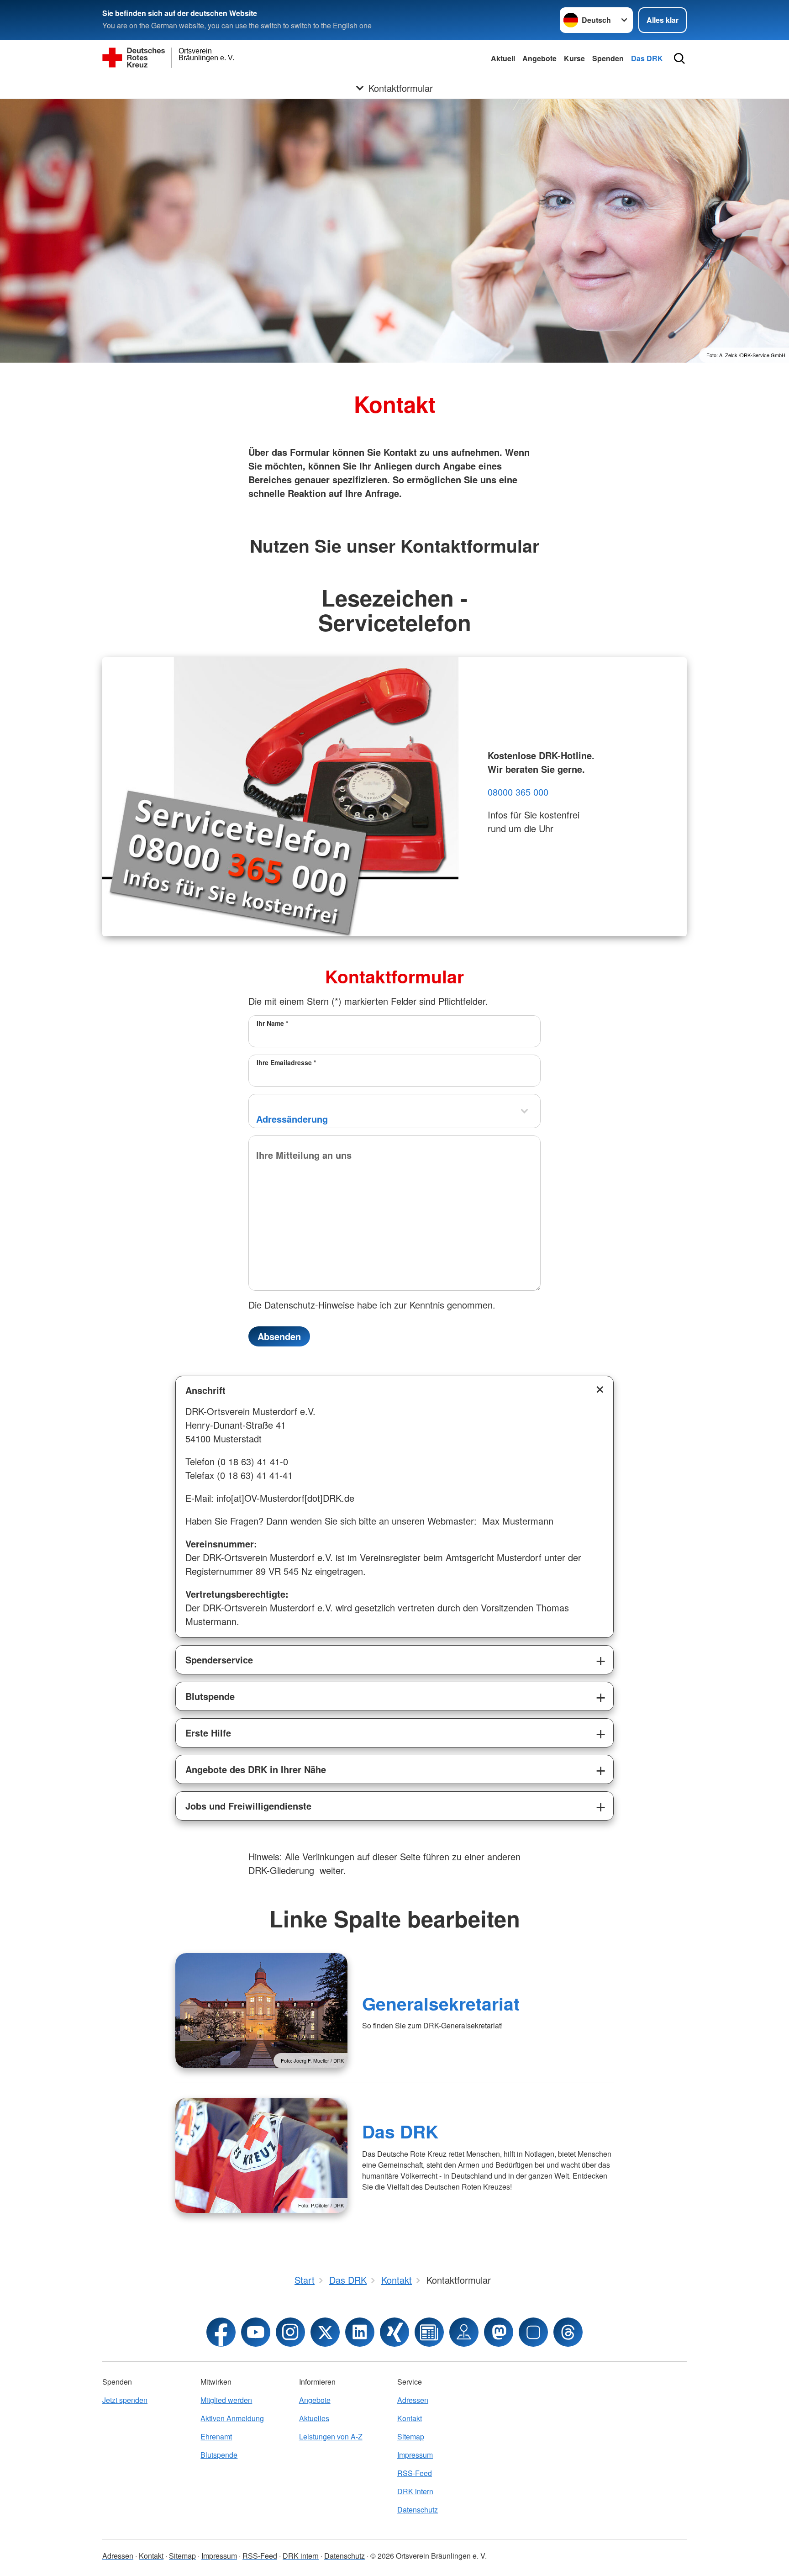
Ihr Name (272, 1023)
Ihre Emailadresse (286, 1062)
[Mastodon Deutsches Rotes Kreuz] (499, 2332)
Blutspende (210, 1696)
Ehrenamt (216, 2436)
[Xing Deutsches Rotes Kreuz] (394, 2332)
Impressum (415, 2455)
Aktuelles (314, 2418)
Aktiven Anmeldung (232, 2418)
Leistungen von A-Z (331, 2436)
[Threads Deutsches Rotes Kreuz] (568, 2332)
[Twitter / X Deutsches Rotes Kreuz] (325, 2332)
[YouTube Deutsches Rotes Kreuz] (256, 2332)
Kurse (574, 58)
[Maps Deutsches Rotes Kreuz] (464, 2332)
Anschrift (205, 1390)
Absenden (279, 1336)
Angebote (539, 58)
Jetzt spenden (125, 2400)
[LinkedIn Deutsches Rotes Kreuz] (360, 2332)
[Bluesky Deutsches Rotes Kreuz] (533, 2332)
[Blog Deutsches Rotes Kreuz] (429, 2332)
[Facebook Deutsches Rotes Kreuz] (221, 2332)
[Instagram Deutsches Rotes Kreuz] (290, 2332)
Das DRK (647, 58)
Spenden (608, 58)
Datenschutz (418, 2510)
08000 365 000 (518, 792)
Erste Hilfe (208, 1733)
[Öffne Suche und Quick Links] (679, 58)
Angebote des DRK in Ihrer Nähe (256, 1769)
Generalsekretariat (441, 2003)
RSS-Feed (415, 2473)
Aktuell (503, 58)
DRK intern (415, 2491)
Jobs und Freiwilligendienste (248, 1806)
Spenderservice (219, 1660)
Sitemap (411, 2436)
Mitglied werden (226, 2400)
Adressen (413, 2400)
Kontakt (410, 2418)
